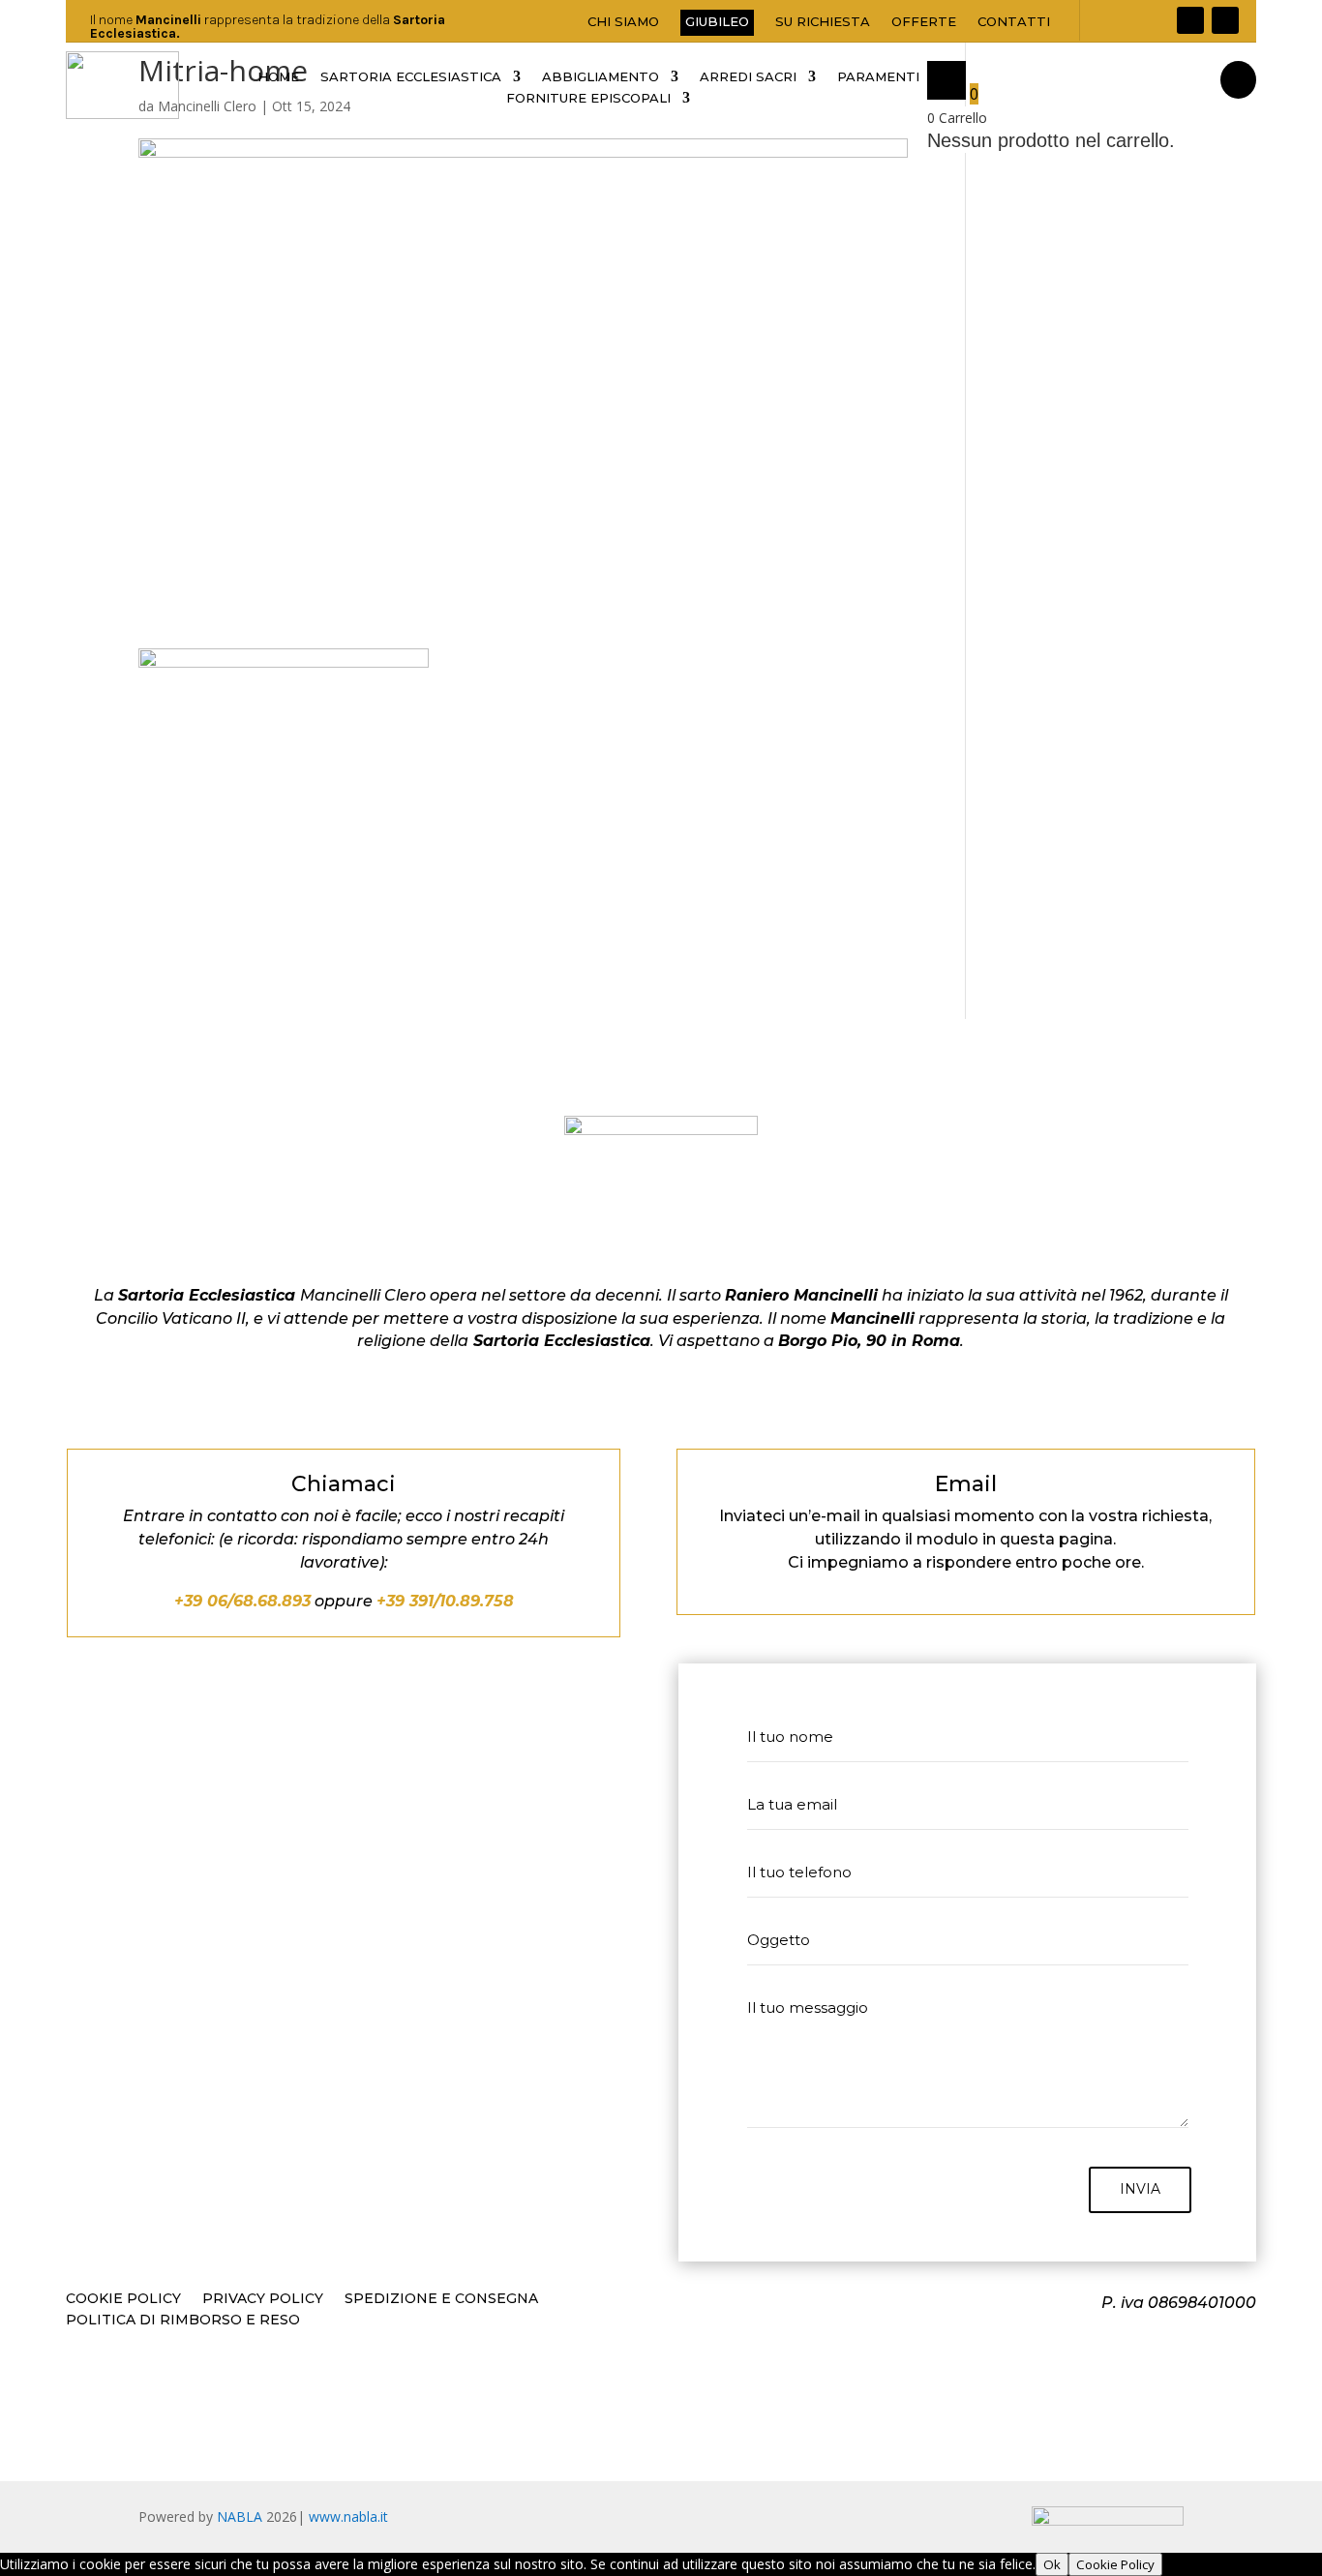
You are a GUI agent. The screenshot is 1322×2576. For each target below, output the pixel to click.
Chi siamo (623, 22)
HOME (278, 77)
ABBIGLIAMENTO (601, 77)
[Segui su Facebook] (1190, 20)
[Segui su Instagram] (1225, 20)
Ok (1052, 2564)
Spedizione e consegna (441, 2299)
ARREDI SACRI (748, 77)
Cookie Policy (123, 2299)
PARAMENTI (878, 77)
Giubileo (717, 21)
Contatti (1014, 22)
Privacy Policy (263, 2299)
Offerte (924, 22)
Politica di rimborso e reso (183, 2321)
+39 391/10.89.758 (445, 1601)
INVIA (1140, 2189)
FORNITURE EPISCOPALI (588, 98)
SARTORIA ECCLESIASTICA (411, 77)
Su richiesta (823, 22)
